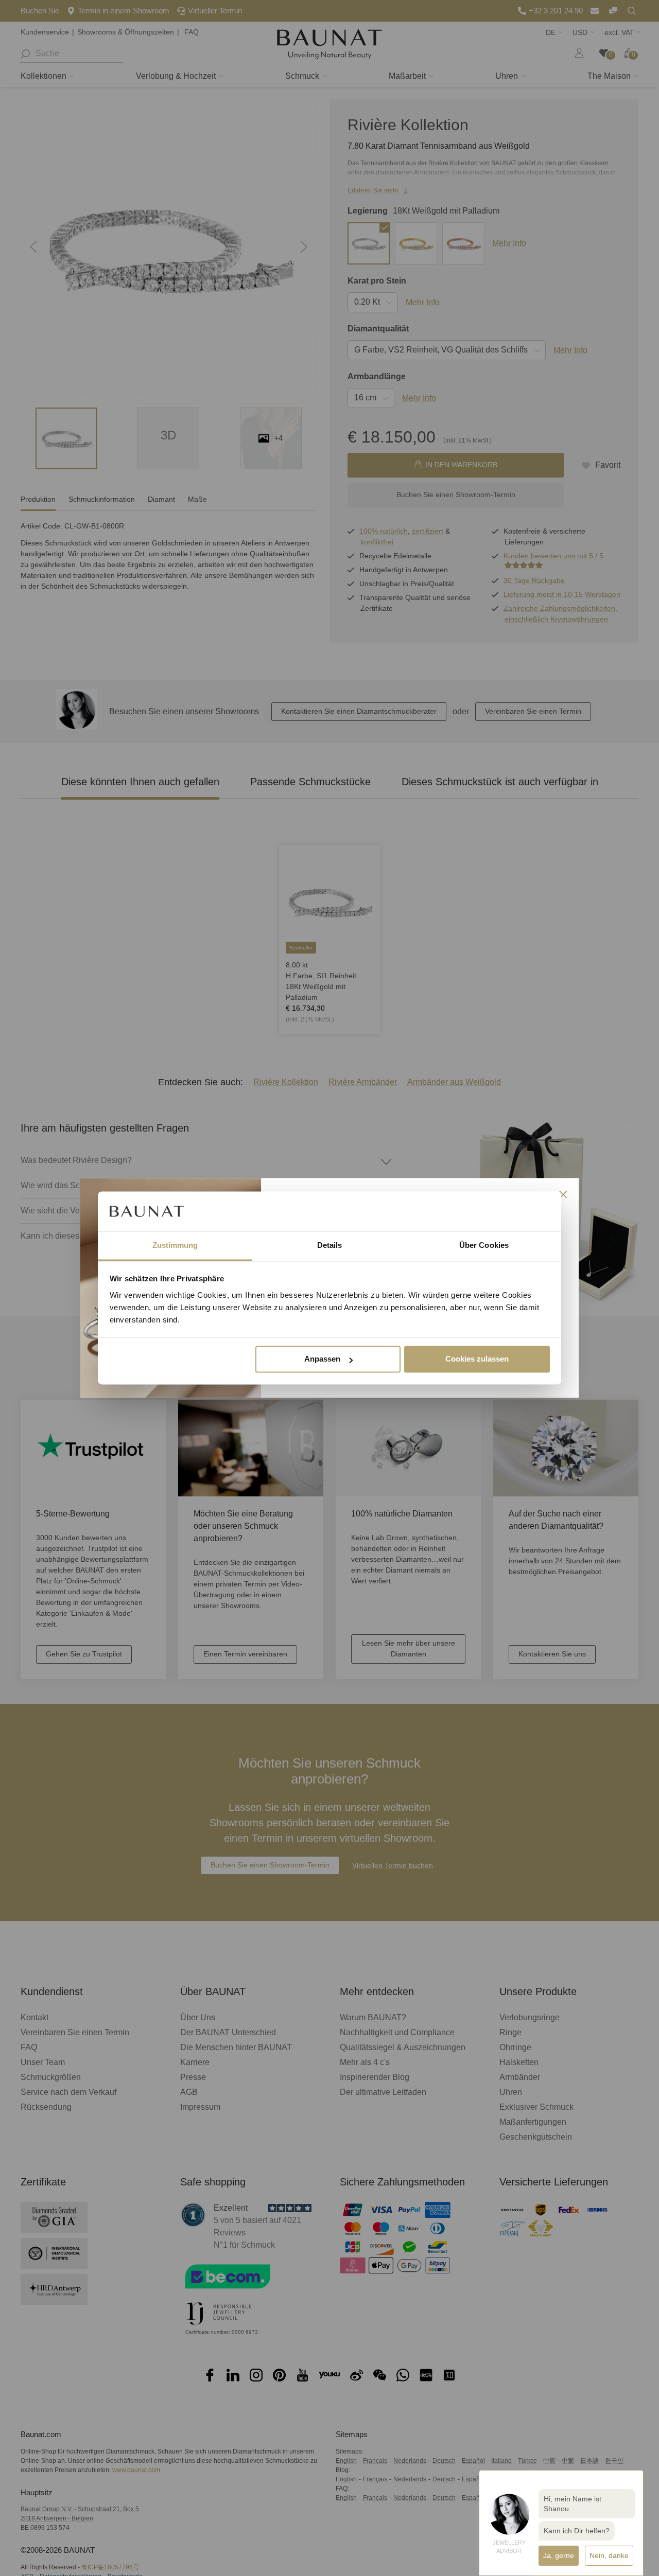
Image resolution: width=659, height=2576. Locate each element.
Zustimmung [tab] (175, 1245)
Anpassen (322, 1359)
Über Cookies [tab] (484, 1245)
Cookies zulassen (477, 1359)
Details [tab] (330, 1245)
